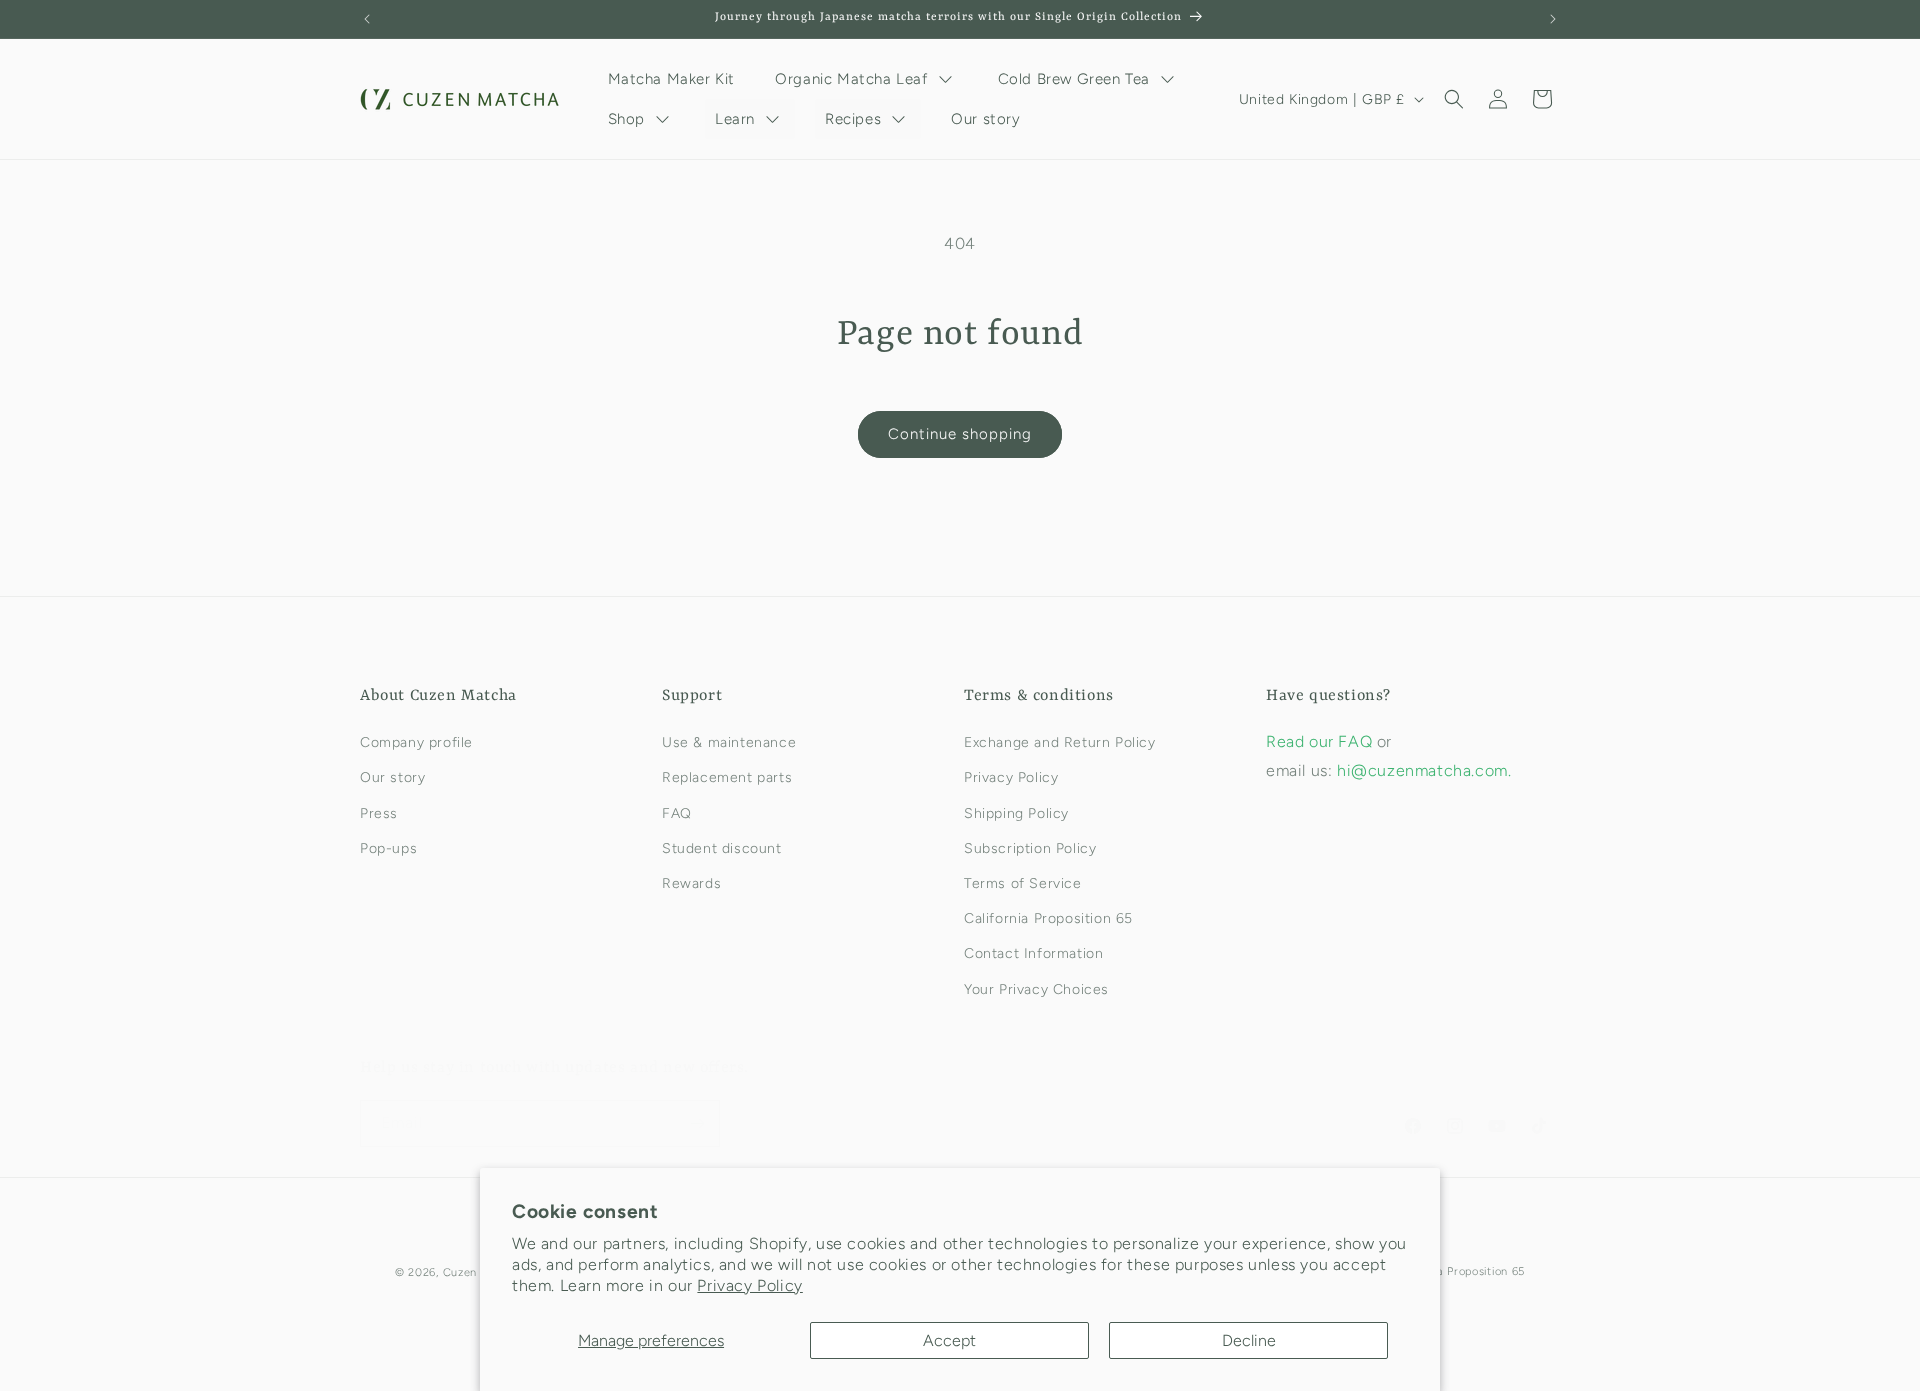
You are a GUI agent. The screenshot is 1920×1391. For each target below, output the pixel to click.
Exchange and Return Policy (1060, 742)
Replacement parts (727, 777)
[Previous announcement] (367, 19)
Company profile (416, 742)
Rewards (691, 883)
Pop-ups (388, 848)
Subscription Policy (1030, 848)
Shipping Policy (1016, 813)
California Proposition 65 (1048, 918)
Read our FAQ (1321, 741)
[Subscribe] (697, 1123)
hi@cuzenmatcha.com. (1424, 770)
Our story (392, 777)
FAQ (677, 813)
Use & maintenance (729, 742)
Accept (949, 1340)
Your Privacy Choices (1036, 989)
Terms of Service (1023, 883)
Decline (1249, 1340)
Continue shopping (960, 434)
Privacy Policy (749, 1285)
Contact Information (1033, 953)
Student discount (722, 848)
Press (379, 813)
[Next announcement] (1553, 19)
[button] (1454, 99)
